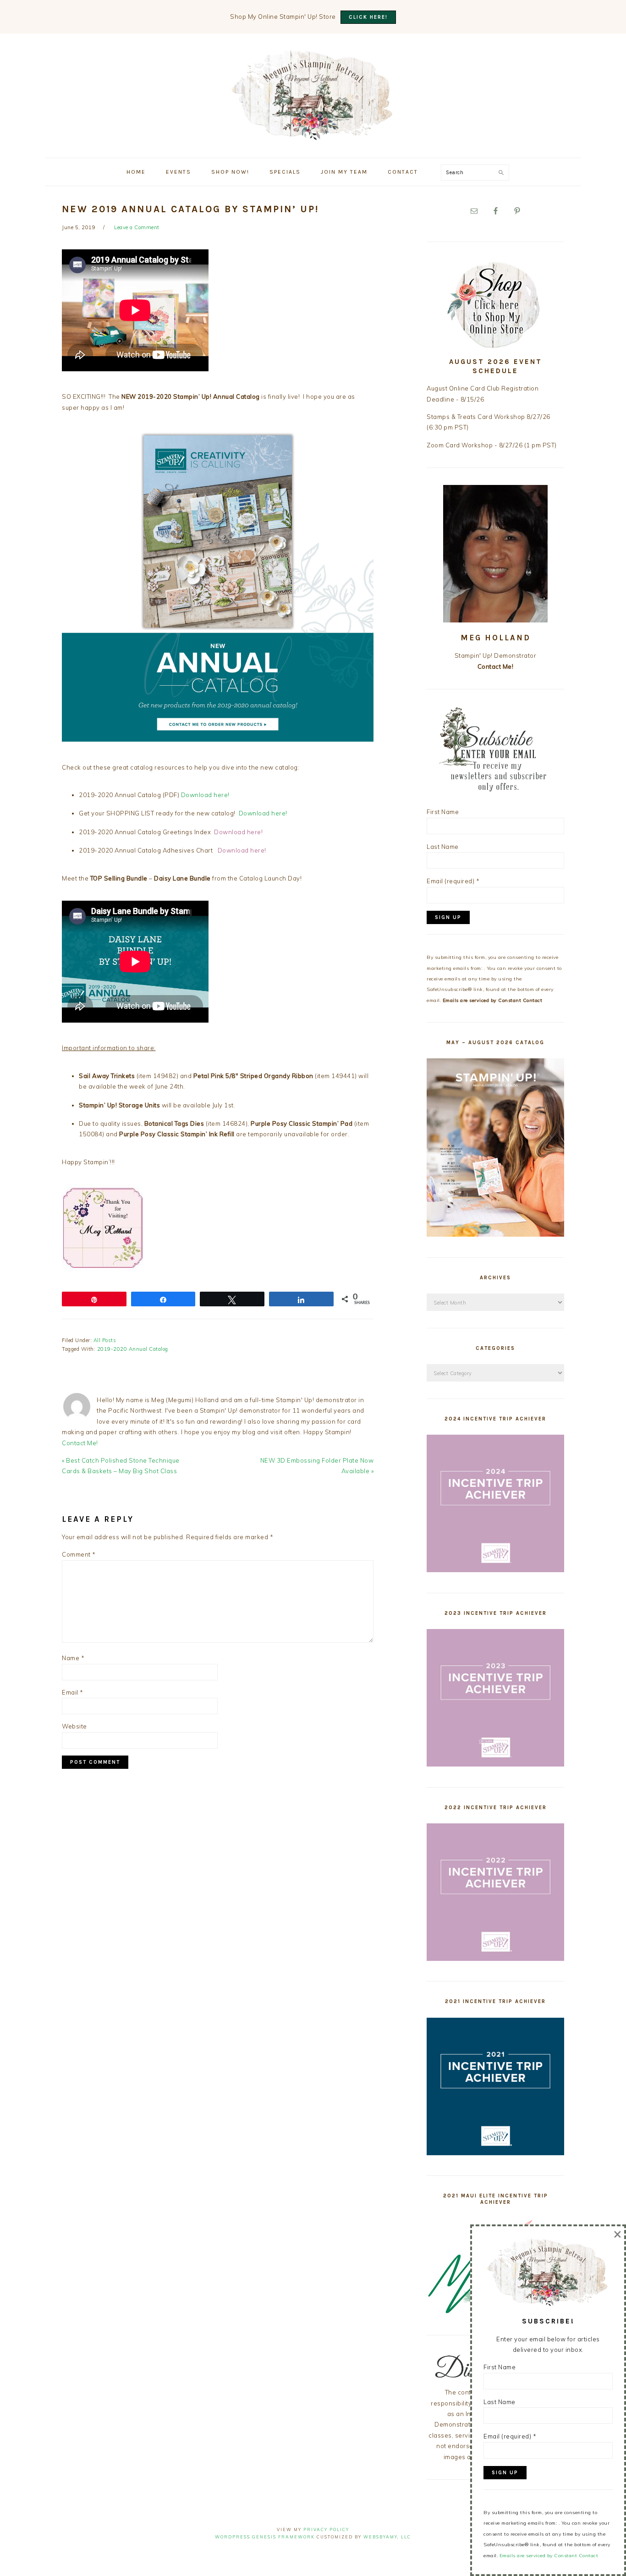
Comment (79, 1554)
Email (73, 1692)
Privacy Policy (326, 2529)
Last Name (443, 847)
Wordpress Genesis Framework (265, 2537)
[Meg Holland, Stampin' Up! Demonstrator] (313, 135)
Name (73, 1658)
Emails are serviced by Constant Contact (493, 1000)
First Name (443, 812)
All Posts (105, 1340)
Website (74, 1726)
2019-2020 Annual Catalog (133, 1349)
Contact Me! (80, 1443)
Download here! (205, 795)
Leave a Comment (137, 227)
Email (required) (453, 881)
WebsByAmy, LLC (387, 2537)
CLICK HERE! (368, 17)
